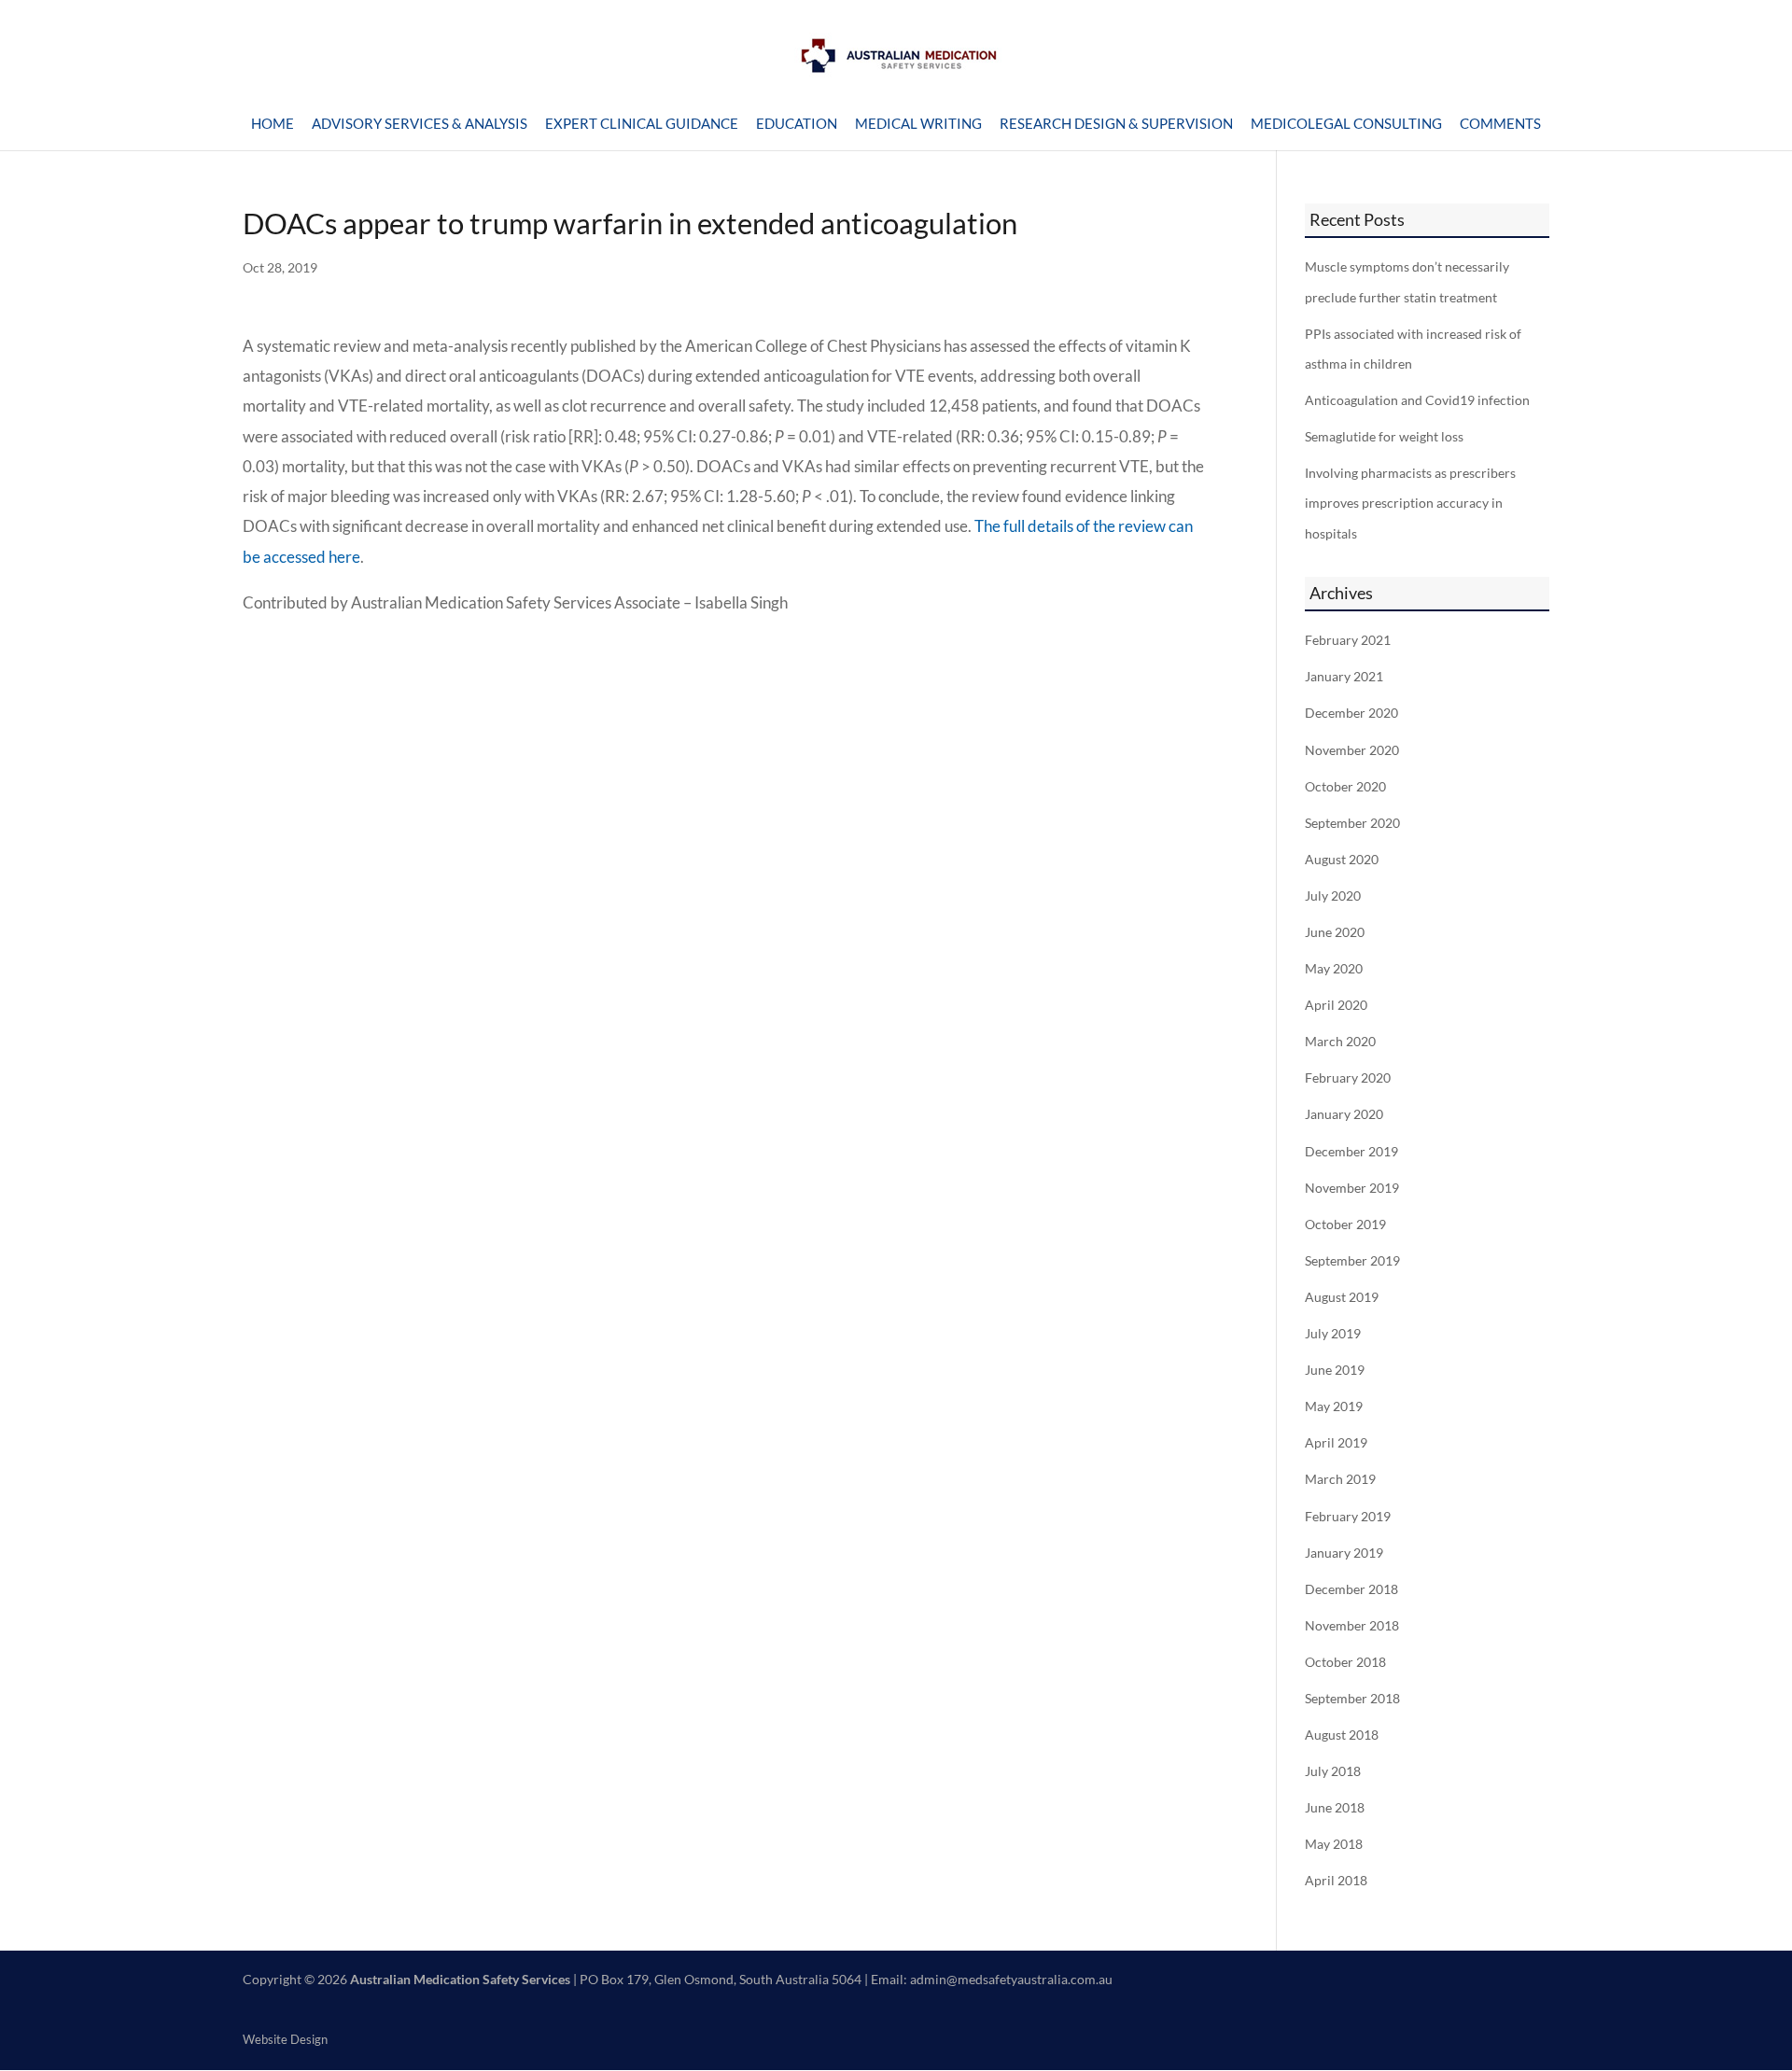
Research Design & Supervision (1116, 124)
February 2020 (1348, 1078)
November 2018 (1352, 1626)
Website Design (285, 2040)
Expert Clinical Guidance (642, 124)
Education (797, 124)
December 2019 (1351, 1152)
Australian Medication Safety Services (460, 1979)
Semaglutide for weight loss (1384, 437)
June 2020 (1335, 932)
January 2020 (1344, 1114)
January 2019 (1344, 1553)
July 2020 (1333, 896)
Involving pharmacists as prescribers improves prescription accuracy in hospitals (1410, 504)
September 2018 (1352, 1699)
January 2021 (1344, 677)
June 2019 (1335, 1370)
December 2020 (1351, 713)
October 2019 (1345, 1224)
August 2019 (1342, 1297)
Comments (1500, 124)
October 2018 (1345, 1662)
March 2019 (1340, 1479)
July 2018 (1333, 1771)
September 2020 (1352, 823)
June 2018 (1335, 1808)
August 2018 (1342, 1735)
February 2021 (1348, 640)
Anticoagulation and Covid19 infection (1417, 400)
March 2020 (1340, 1042)
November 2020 (1352, 750)
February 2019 (1348, 1517)
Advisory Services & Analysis (420, 124)
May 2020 (1334, 969)
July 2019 (1333, 1334)
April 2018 (1336, 1881)
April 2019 (1336, 1443)
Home (273, 124)
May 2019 (1334, 1406)
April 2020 (1336, 1005)
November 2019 (1352, 1188)
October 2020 (1345, 787)
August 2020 (1342, 860)
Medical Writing (918, 124)
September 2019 (1352, 1261)
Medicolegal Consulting (1346, 124)
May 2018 (1334, 1844)
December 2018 (1351, 1589)
